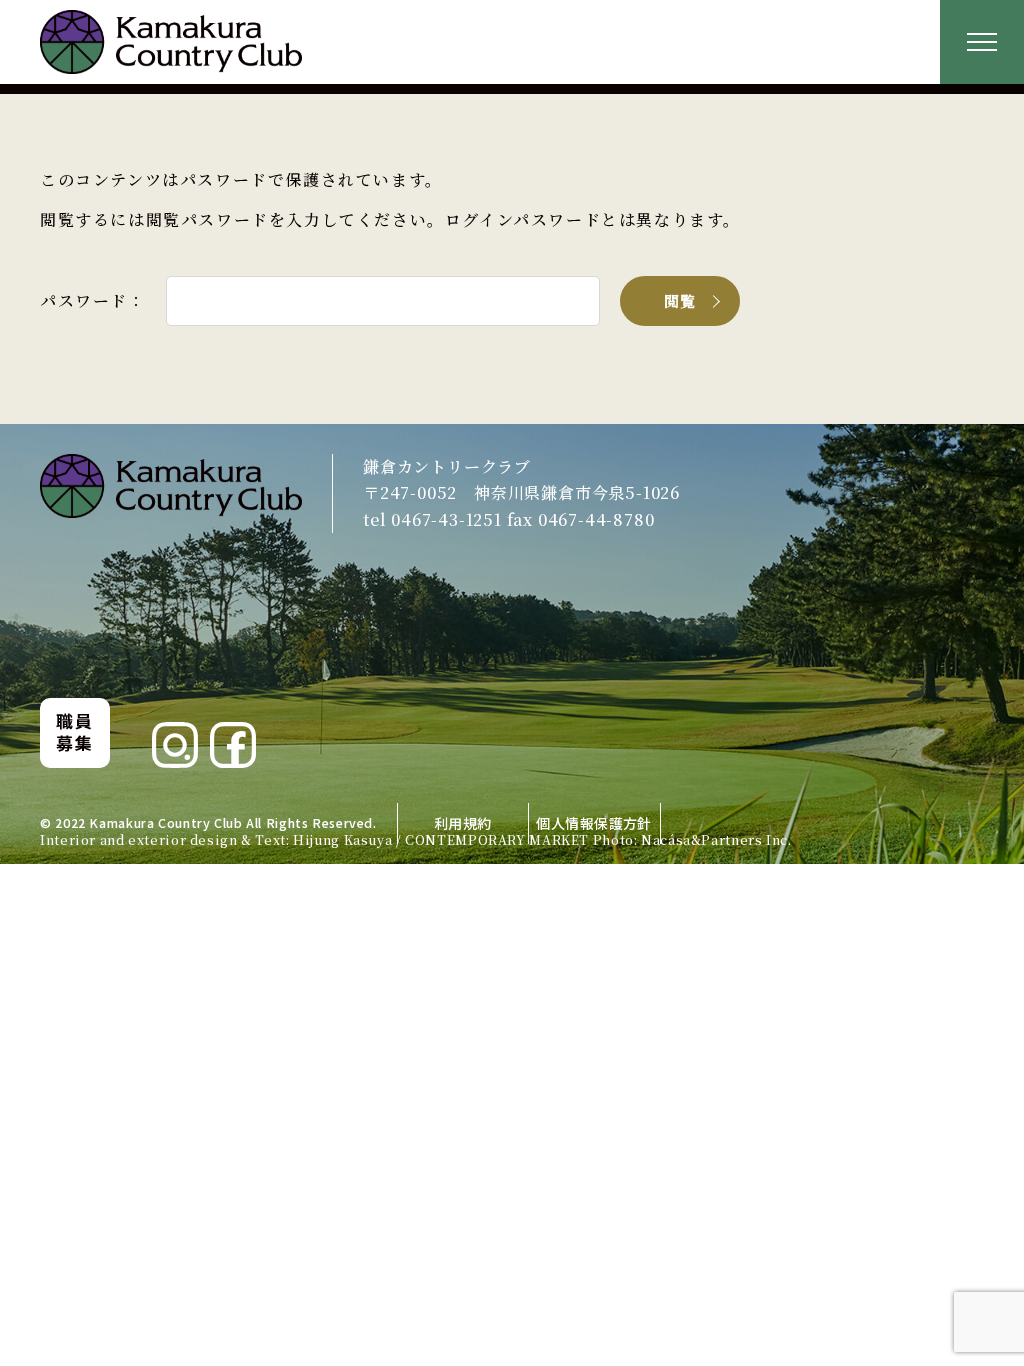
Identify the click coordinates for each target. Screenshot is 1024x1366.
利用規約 (463, 823)
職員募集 (74, 731)
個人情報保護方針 (593, 823)
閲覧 (680, 300)
